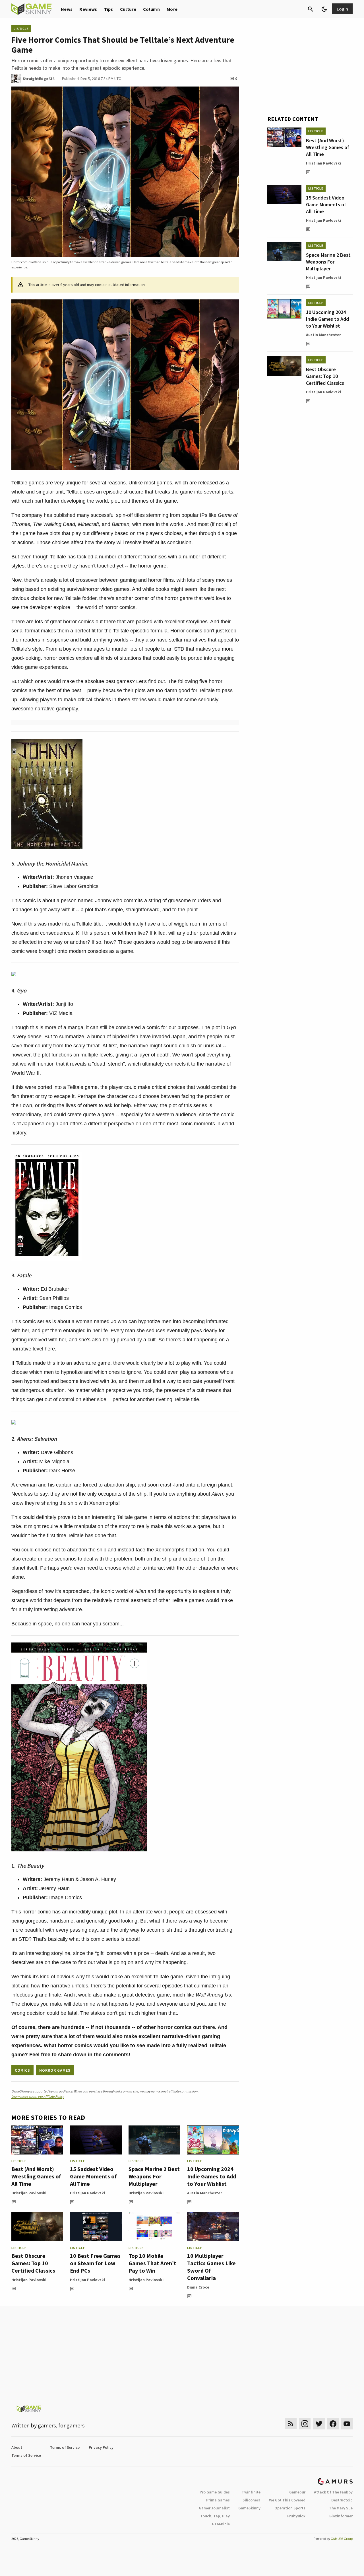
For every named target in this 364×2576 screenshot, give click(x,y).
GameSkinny (249, 2508)
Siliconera (252, 2500)
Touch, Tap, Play (215, 2516)
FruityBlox (296, 2516)
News (67, 9)
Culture (128, 9)
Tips (109, 9)
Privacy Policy (101, 2447)
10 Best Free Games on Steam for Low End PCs (95, 2263)
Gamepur (297, 2492)
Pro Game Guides (215, 2492)
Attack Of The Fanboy (333, 2492)
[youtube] (347, 2424)
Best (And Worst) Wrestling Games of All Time (36, 2176)
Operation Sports (290, 2508)
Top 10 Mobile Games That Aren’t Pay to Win (152, 2263)
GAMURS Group (342, 2539)
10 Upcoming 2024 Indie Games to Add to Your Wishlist (212, 2176)
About (17, 2447)
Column (151, 9)
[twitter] (319, 2424)
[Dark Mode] (324, 9)
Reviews (88, 9)
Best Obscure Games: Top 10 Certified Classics (33, 2263)
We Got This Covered (287, 2500)
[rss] (291, 2424)
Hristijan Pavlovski (29, 2193)
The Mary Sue (341, 2508)
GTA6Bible (221, 2524)
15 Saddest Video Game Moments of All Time (93, 2176)
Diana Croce (198, 2287)
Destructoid (342, 2500)
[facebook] (333, 2424)
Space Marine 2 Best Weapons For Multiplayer (154, 2176)
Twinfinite (251, 2492)
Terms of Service (65, 2447)
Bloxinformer (341, 2516)
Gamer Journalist (214, 2508)
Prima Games (218, 2500)
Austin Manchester (205, 2193)
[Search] (311, 9)
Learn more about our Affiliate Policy (38, 2096)
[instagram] (305, 2424)
